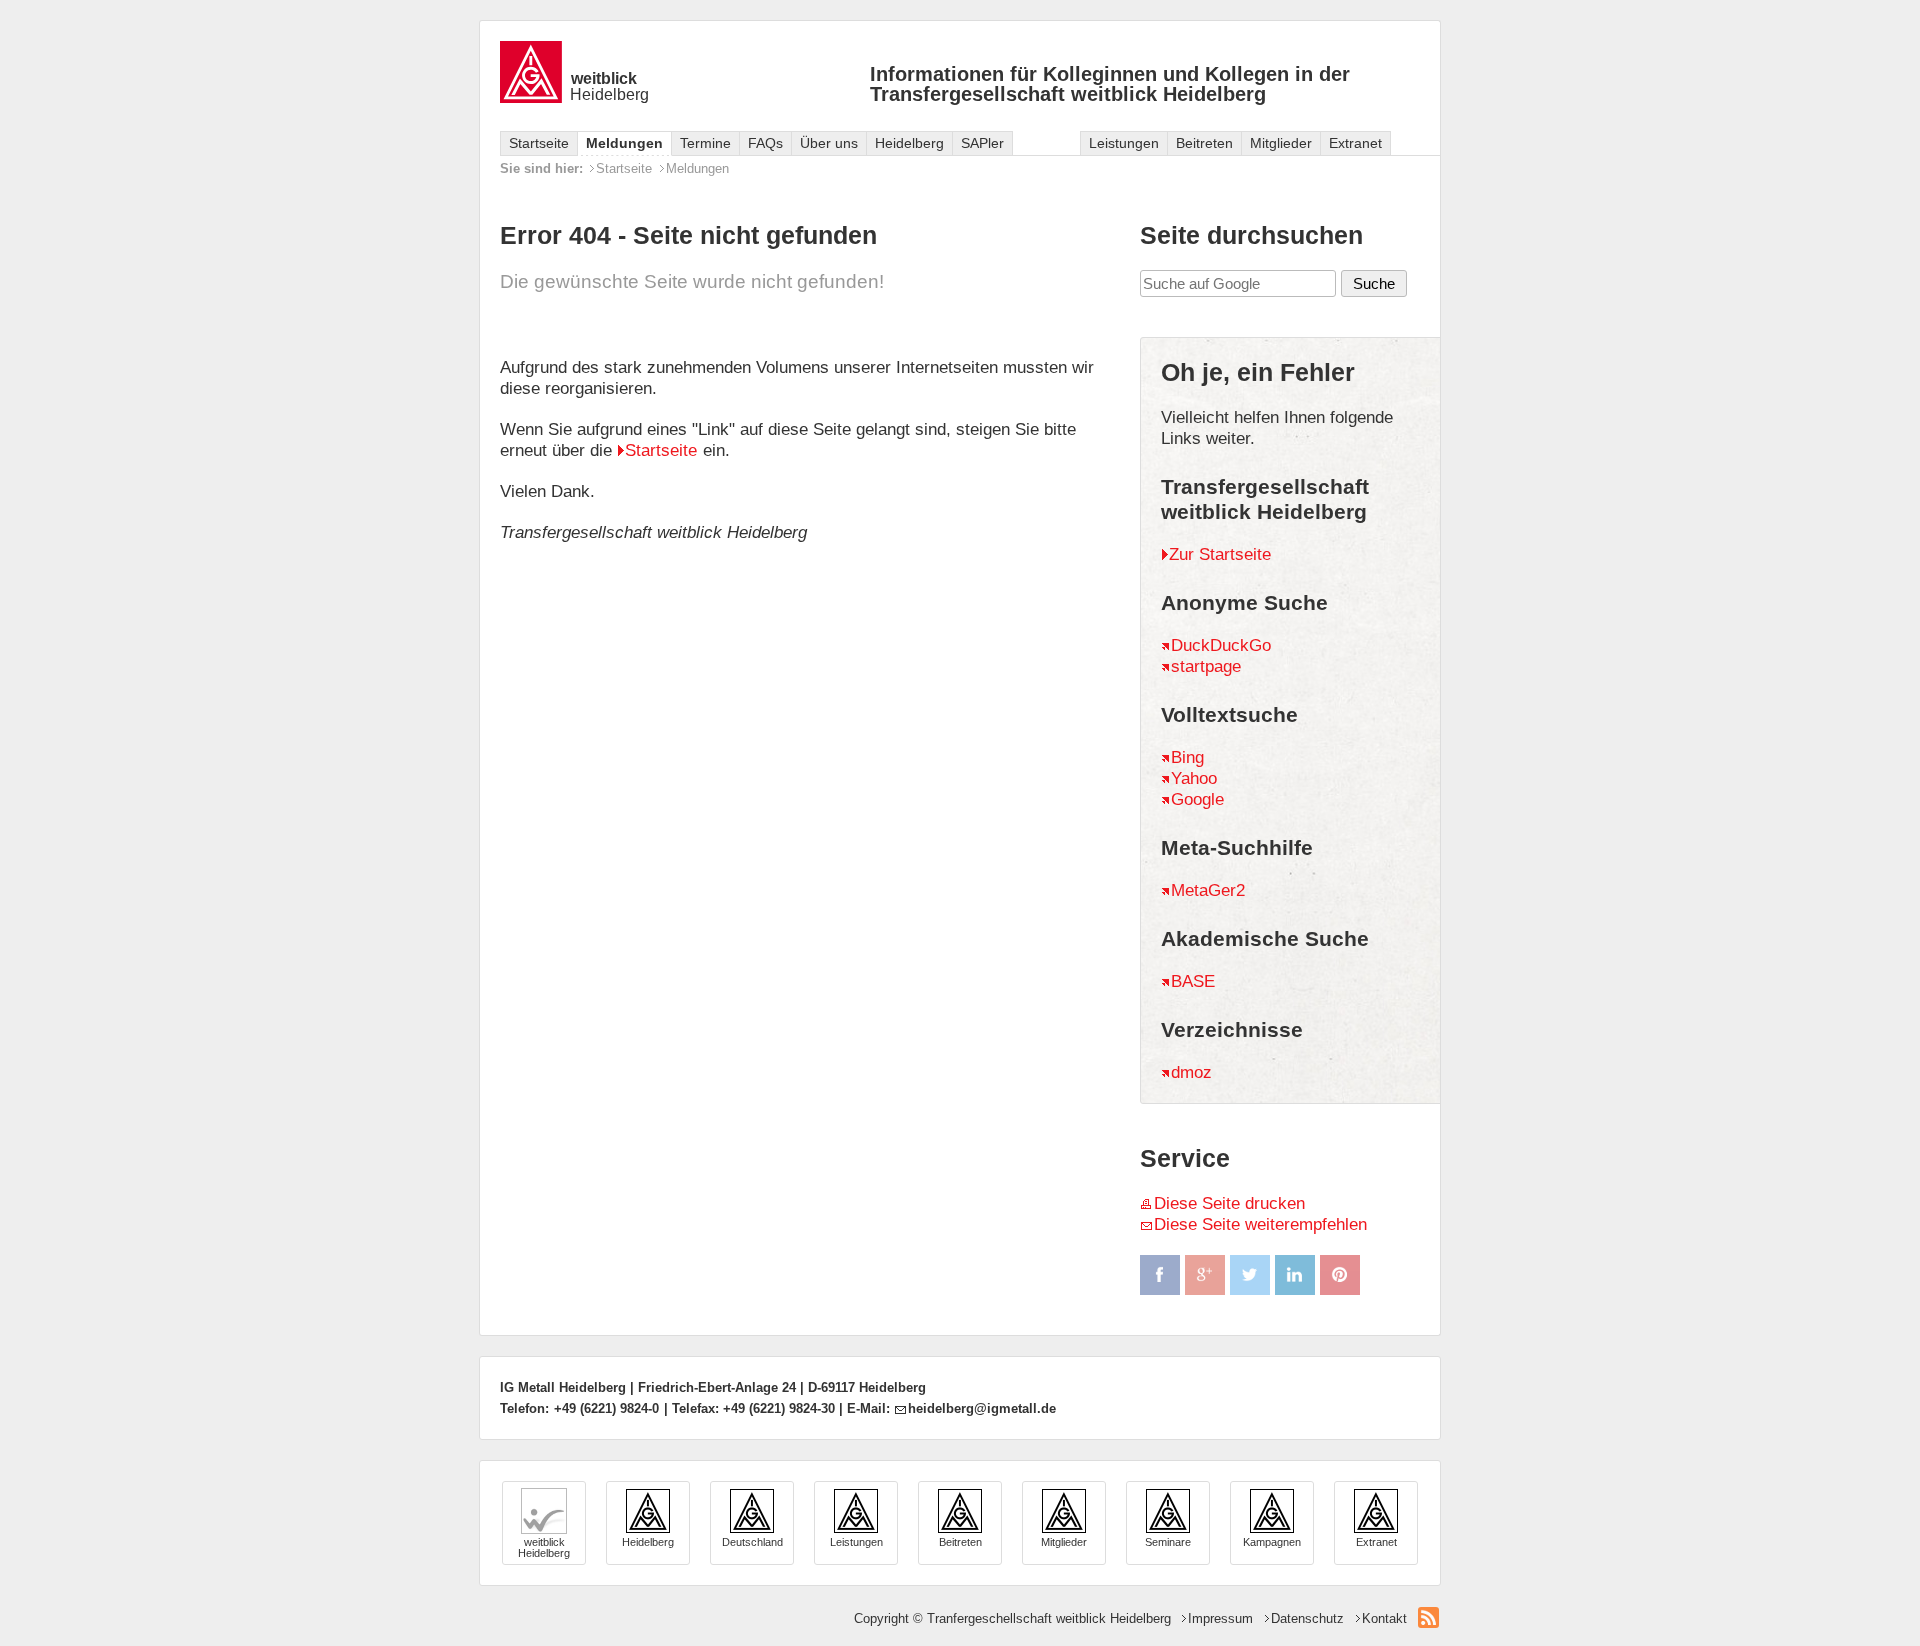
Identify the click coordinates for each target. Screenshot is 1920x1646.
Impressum (1220, 1618)
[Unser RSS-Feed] (1428, 1617)
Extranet (1355, 143)
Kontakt (1384, 1618)
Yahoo (1194, 778)
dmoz (1191, 1072)
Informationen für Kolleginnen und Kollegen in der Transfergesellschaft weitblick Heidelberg (1110, 84)
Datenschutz (1307, 1618)
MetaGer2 (1208, 890)
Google (1197, 799)
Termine (705, 143)
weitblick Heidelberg (544, 1547)
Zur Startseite (1220, 554)
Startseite (539, 143)
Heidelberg (609, 86)
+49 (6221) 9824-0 (606, 1408)
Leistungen (1124, 143)
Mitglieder (1281, 143)
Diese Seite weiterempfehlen (1260, 1224)
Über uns (829, 143)
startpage (1206, 666)
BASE (1193, 981)
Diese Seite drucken (1229, 1203)
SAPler (982, 143)
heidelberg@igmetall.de (982, 1408)
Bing (1187, 757)
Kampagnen (1272, 1542)
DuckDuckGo (1221, 645)
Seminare (1168, 1542)
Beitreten (1204, 143)
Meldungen (624, 143)
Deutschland (752, 1542)
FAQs (765, 143)
